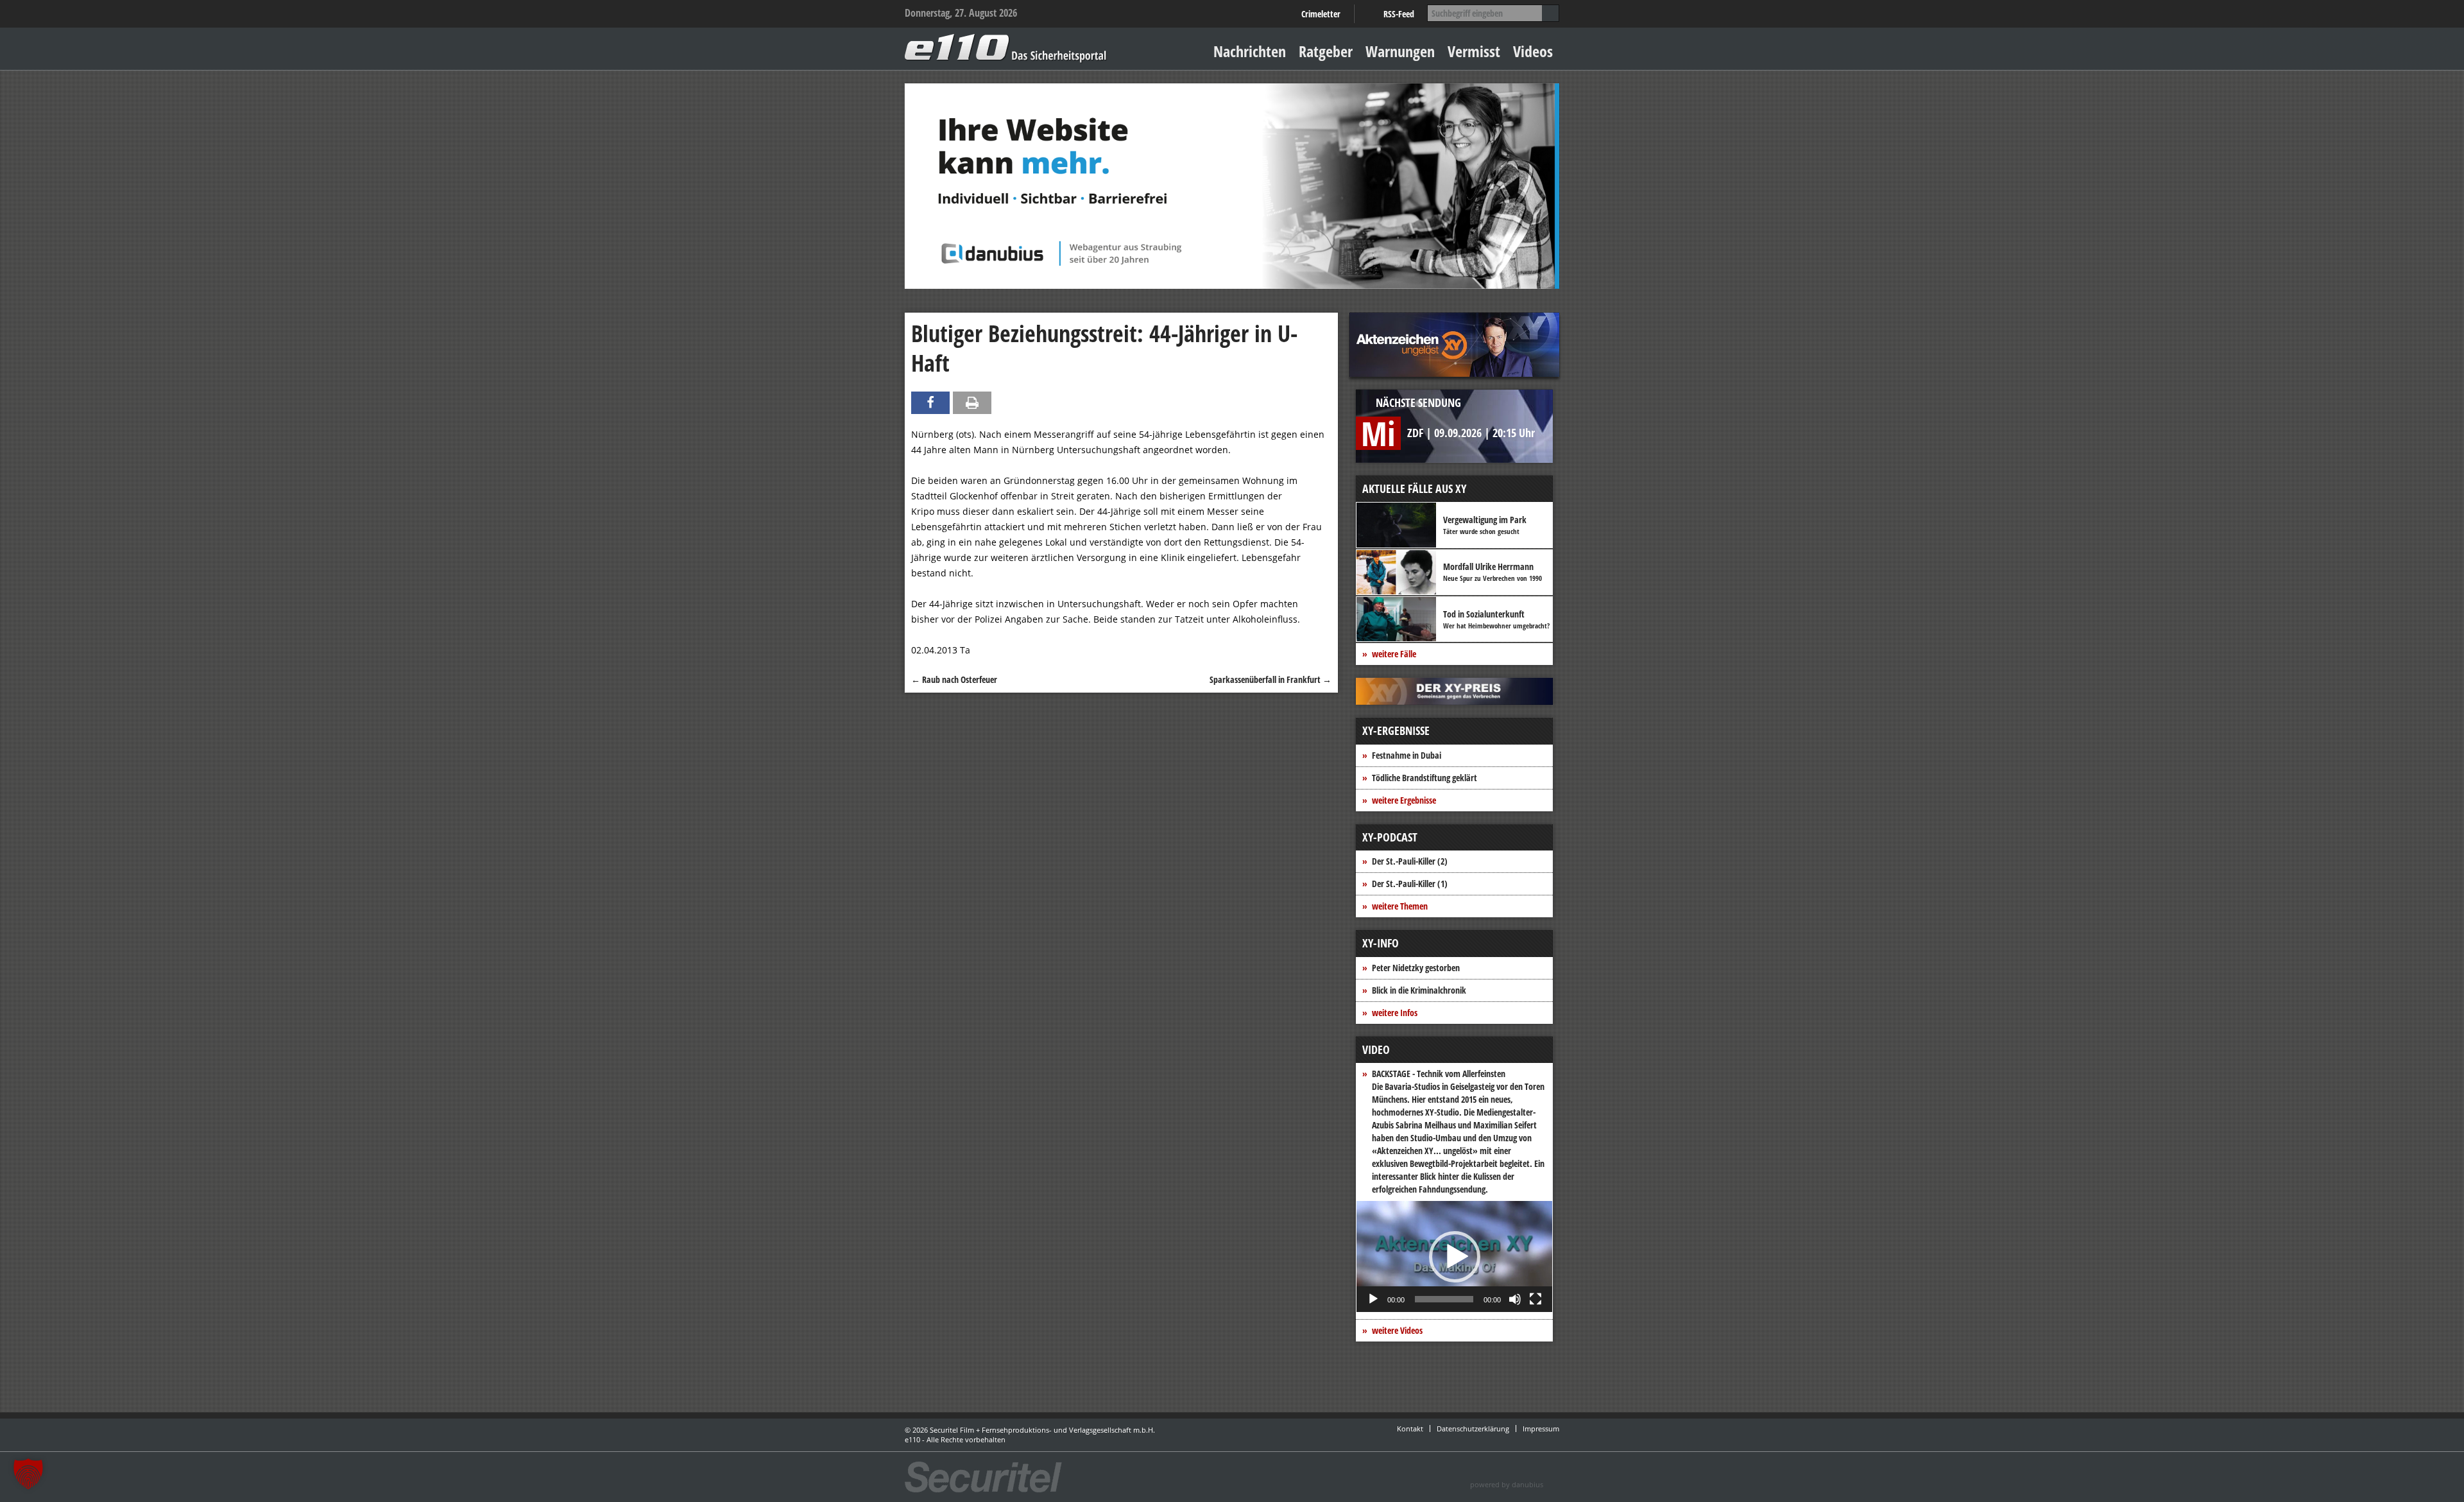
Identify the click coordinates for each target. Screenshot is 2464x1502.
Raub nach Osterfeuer (954, 679)
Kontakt (1410, 1429)
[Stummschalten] (1515, 1299)
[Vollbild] (1536, 1299)
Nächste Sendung (1418, 402)
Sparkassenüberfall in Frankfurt (1270, 679)
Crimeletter (1321, 14)
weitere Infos (1395, 1013)
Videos (1533, 51)
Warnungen (1400, 51)
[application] (1454, 1256)
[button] (1455, 1257)
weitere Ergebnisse (1404, 800)
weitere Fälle (1394, 654)
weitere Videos (1397, 1330)
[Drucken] (972, 403)
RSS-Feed (1399, 14)
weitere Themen (1400, 906)
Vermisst (1474, 51)
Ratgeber (1326, 51)
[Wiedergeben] (1373, 1299)
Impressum (1541, 1429)
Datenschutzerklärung (1473, 1429)
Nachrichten (1250, 51)
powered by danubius (1507, 1484)
